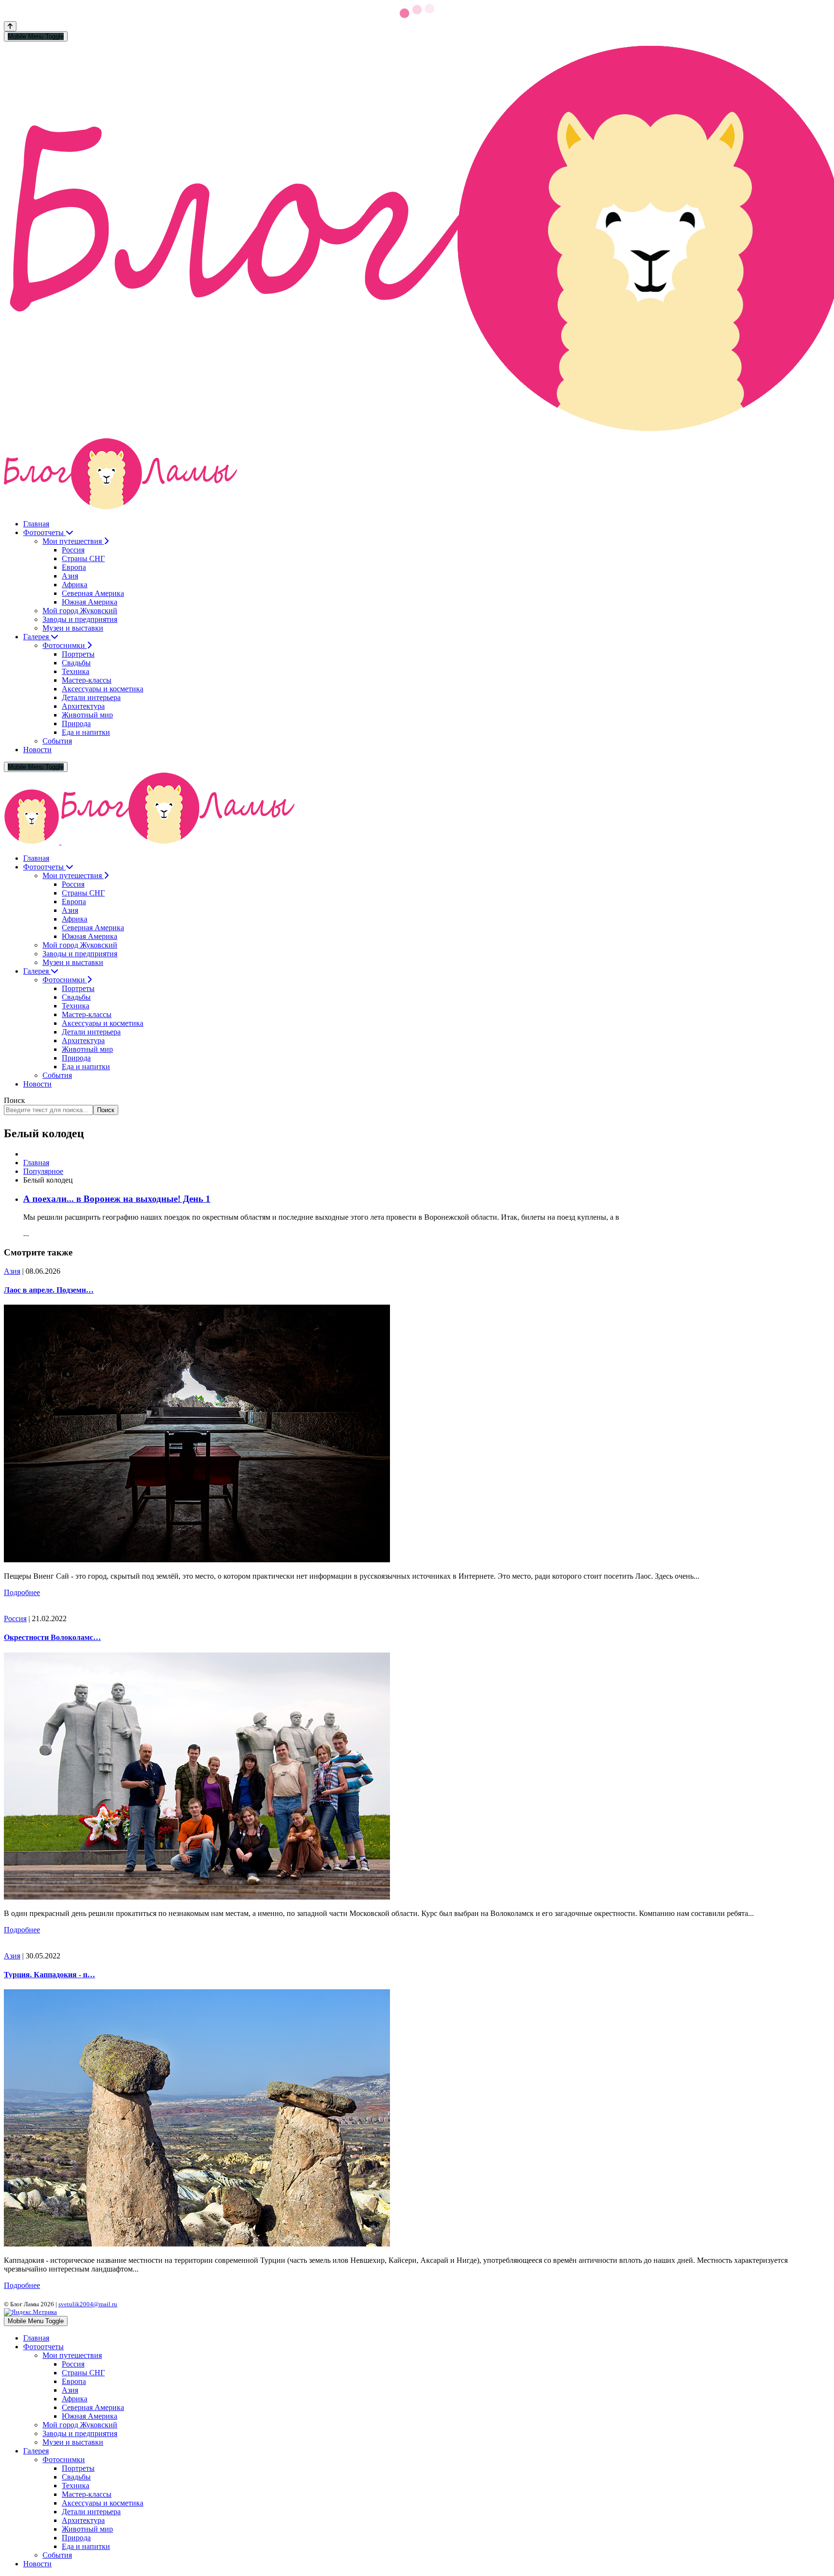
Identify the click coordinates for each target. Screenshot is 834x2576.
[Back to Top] (10, 26)
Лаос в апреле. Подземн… (49, 1290)
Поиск (14, 1100)
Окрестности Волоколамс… (52, 1637)
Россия (15, 1619)
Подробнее (22, 1592)
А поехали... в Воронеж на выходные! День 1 (117, 1199)
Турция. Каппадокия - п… (49, 1975)
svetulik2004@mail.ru (88, 2304)
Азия (12, 1271)
